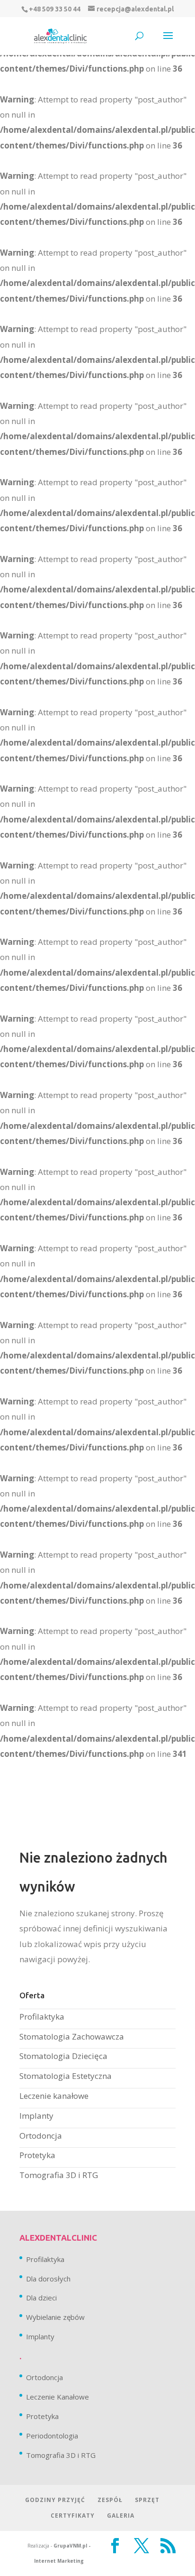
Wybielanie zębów (55, 2317)
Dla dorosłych (48, 2279)
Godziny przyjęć (55, 2500)
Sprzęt (147, 2500)
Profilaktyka (42, 2017)
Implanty (36, 2116)
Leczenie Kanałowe (58, 2397)
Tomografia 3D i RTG (59, 2175)
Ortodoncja (41, 2136)
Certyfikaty (73, 2516)
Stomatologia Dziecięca (63, 2056)
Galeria (121, 2516)
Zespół (110, 2500)
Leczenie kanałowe (54, 2096)
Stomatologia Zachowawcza (72, 2036)
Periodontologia (52, 2436)
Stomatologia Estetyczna (66, 2076)
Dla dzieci (41, 2298)
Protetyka (37, 2155)
